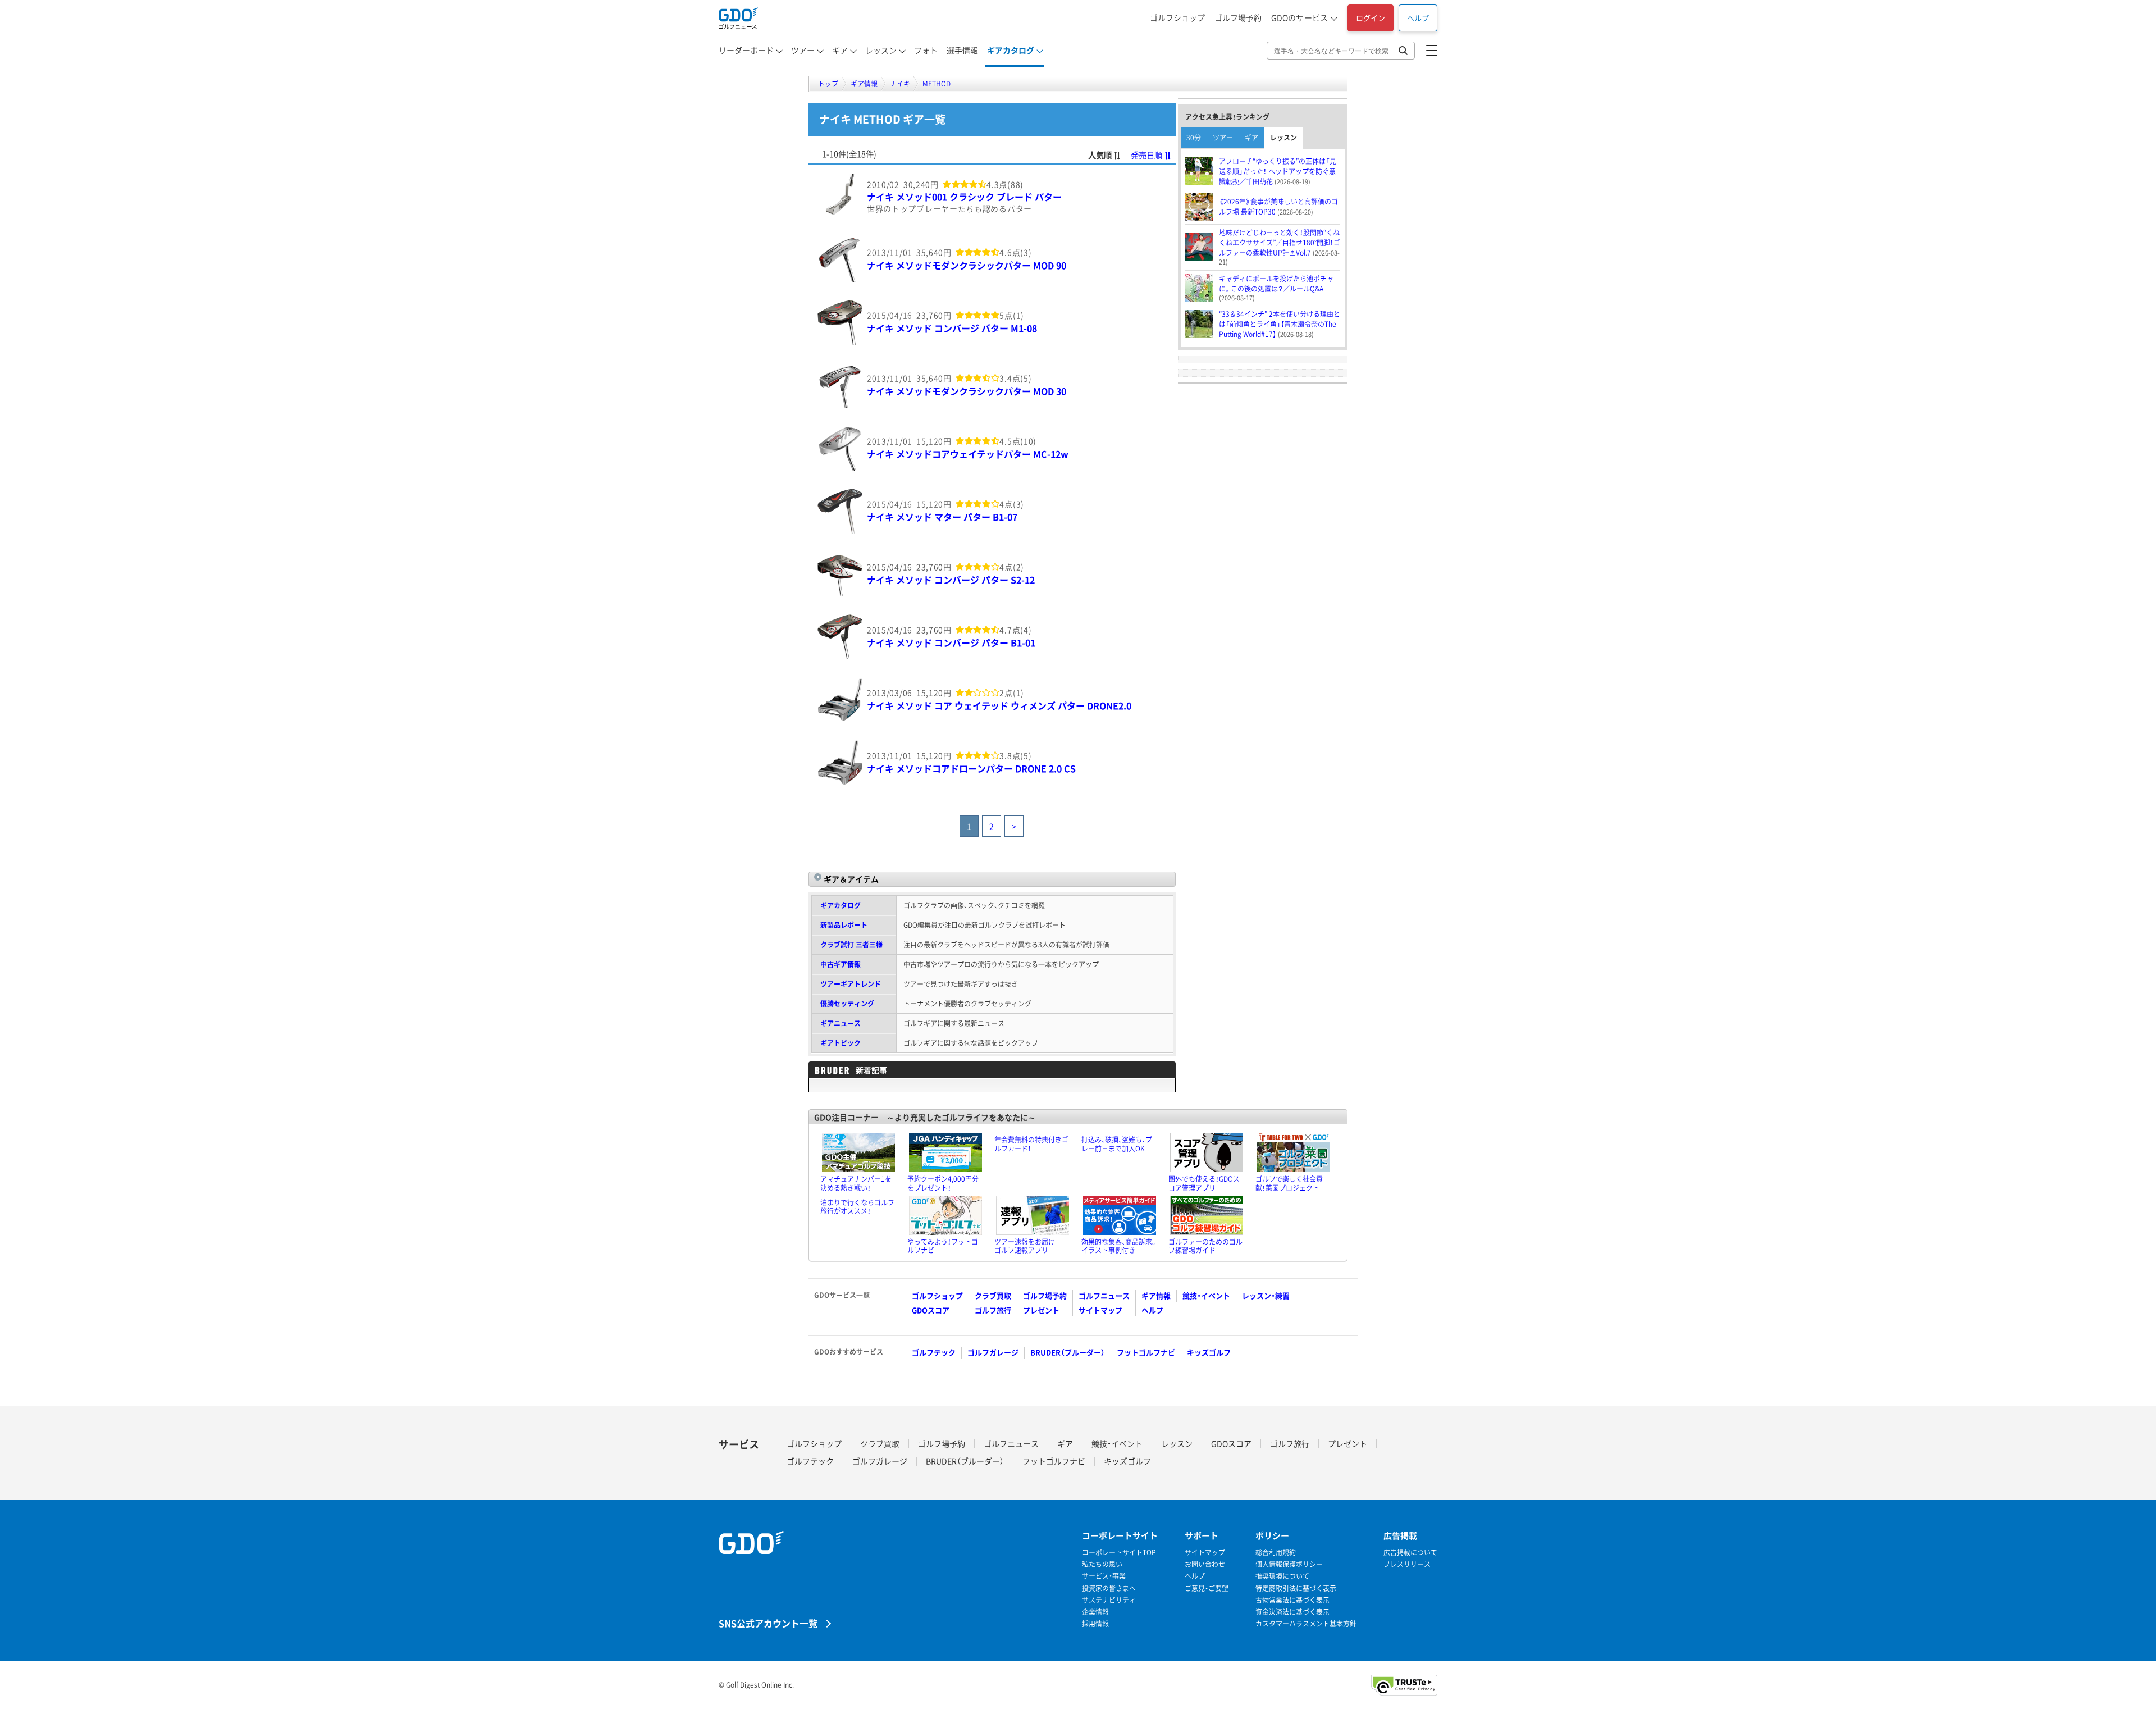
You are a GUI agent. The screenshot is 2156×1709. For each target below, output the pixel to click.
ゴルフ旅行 (993, 1310)
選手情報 (962, 50)
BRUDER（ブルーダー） (1068, 1352)
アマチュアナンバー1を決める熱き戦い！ (856, 1183)
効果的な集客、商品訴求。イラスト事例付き (1119, 1246)
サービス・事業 (1104, 1576)
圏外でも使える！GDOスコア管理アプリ (1204, 1183)
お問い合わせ (1205, 1564)
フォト (926, 50)
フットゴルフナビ (1146, 1352)
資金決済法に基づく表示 (1292, 1612)
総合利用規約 (1276, 1553)
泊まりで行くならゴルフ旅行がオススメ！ (857, 1207)
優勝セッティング (847, 1004)
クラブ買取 (993, 1295)
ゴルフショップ (1177, 17)
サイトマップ (1100, 1310)
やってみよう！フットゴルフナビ (943, 1246)
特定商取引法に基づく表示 (1296, 1589)
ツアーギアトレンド (851, 984)
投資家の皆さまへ (1109, 1589)
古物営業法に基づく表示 (1292, 1600)
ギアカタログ (1011, 50)
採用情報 (1095, 1624)
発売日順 (1146, 155)
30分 (1194, 138)
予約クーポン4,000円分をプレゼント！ (943, 1183)
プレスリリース (1407, 1564)
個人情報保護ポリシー (1289, 1564)
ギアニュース (841, 1023)
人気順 (1100, 155)
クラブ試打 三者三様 (851, 945)
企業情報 (1095, 1612)
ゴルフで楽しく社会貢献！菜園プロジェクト (1289, 1183)
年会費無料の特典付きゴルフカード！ (1031, 1144)
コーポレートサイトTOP (1119, 1553)
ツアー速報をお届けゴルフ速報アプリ (1025, 1246)
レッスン (881, 50)
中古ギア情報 (841, 964)
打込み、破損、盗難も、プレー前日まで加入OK (1117, 1144)
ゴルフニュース (1104, 1295)
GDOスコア (931, 1310)
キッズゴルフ (1209, 1352)
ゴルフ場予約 (1238, 17)
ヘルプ (1418, 18)
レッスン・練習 (1266, 1295)
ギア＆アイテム (851, 879)
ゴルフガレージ (993, 1352)
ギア (840, 50)
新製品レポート (844, 925)
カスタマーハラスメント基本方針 (1306, 1624)
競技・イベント (1206, 1295)
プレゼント (1041, 1310)
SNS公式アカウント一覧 (768, 1623)
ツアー (803, 50)
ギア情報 (1156, 1295)
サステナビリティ (1109, 1600)
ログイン (1371, 18)
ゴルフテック (934, 1352)
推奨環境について (1282, 1576)
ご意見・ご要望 (1207, 1589)
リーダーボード (746, 50)
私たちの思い (1102, 1564)
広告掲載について (1410, 1553)
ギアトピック (841, 1043)
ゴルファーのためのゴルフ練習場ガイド (1205, 1246)
